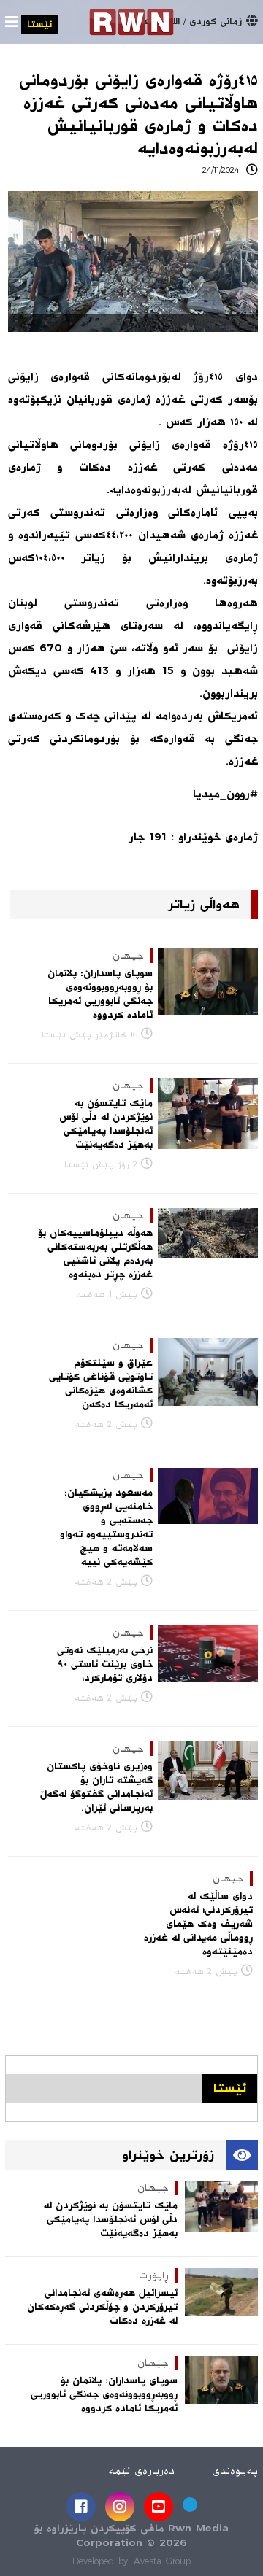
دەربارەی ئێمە (141, 2471)
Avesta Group (162, 2561)
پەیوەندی (235, 2471)
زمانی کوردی (216, 21)
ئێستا (39, 24)
